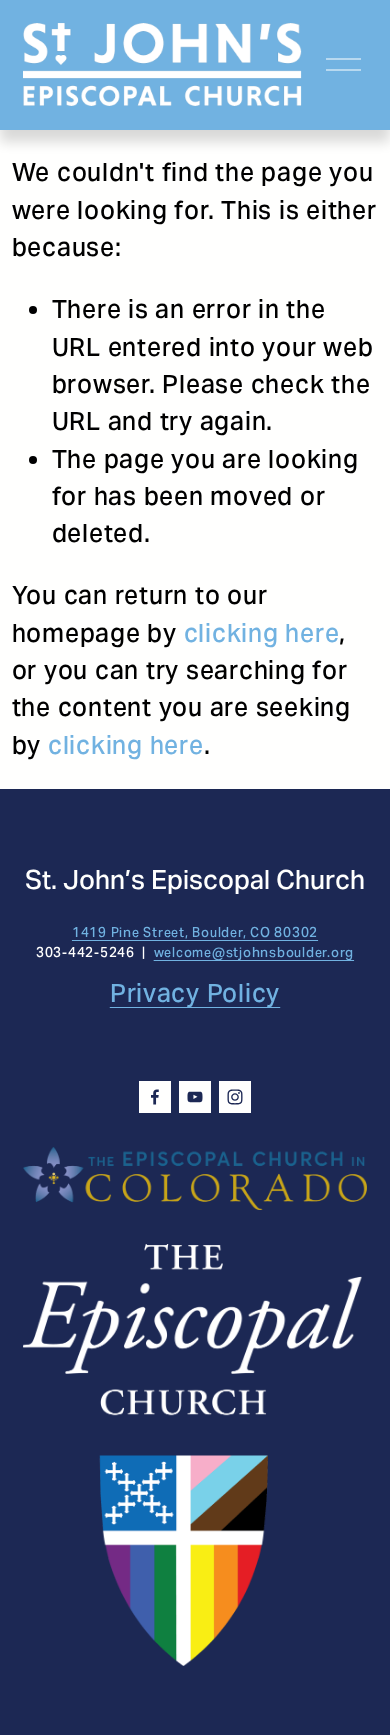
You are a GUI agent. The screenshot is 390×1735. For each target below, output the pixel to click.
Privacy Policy (195, 993)
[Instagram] (235, 1097)
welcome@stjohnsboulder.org (254, 952)
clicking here (262, 633)
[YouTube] (195, 1097)
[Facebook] (155, 1097)
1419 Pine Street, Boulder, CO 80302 (195, 932)
